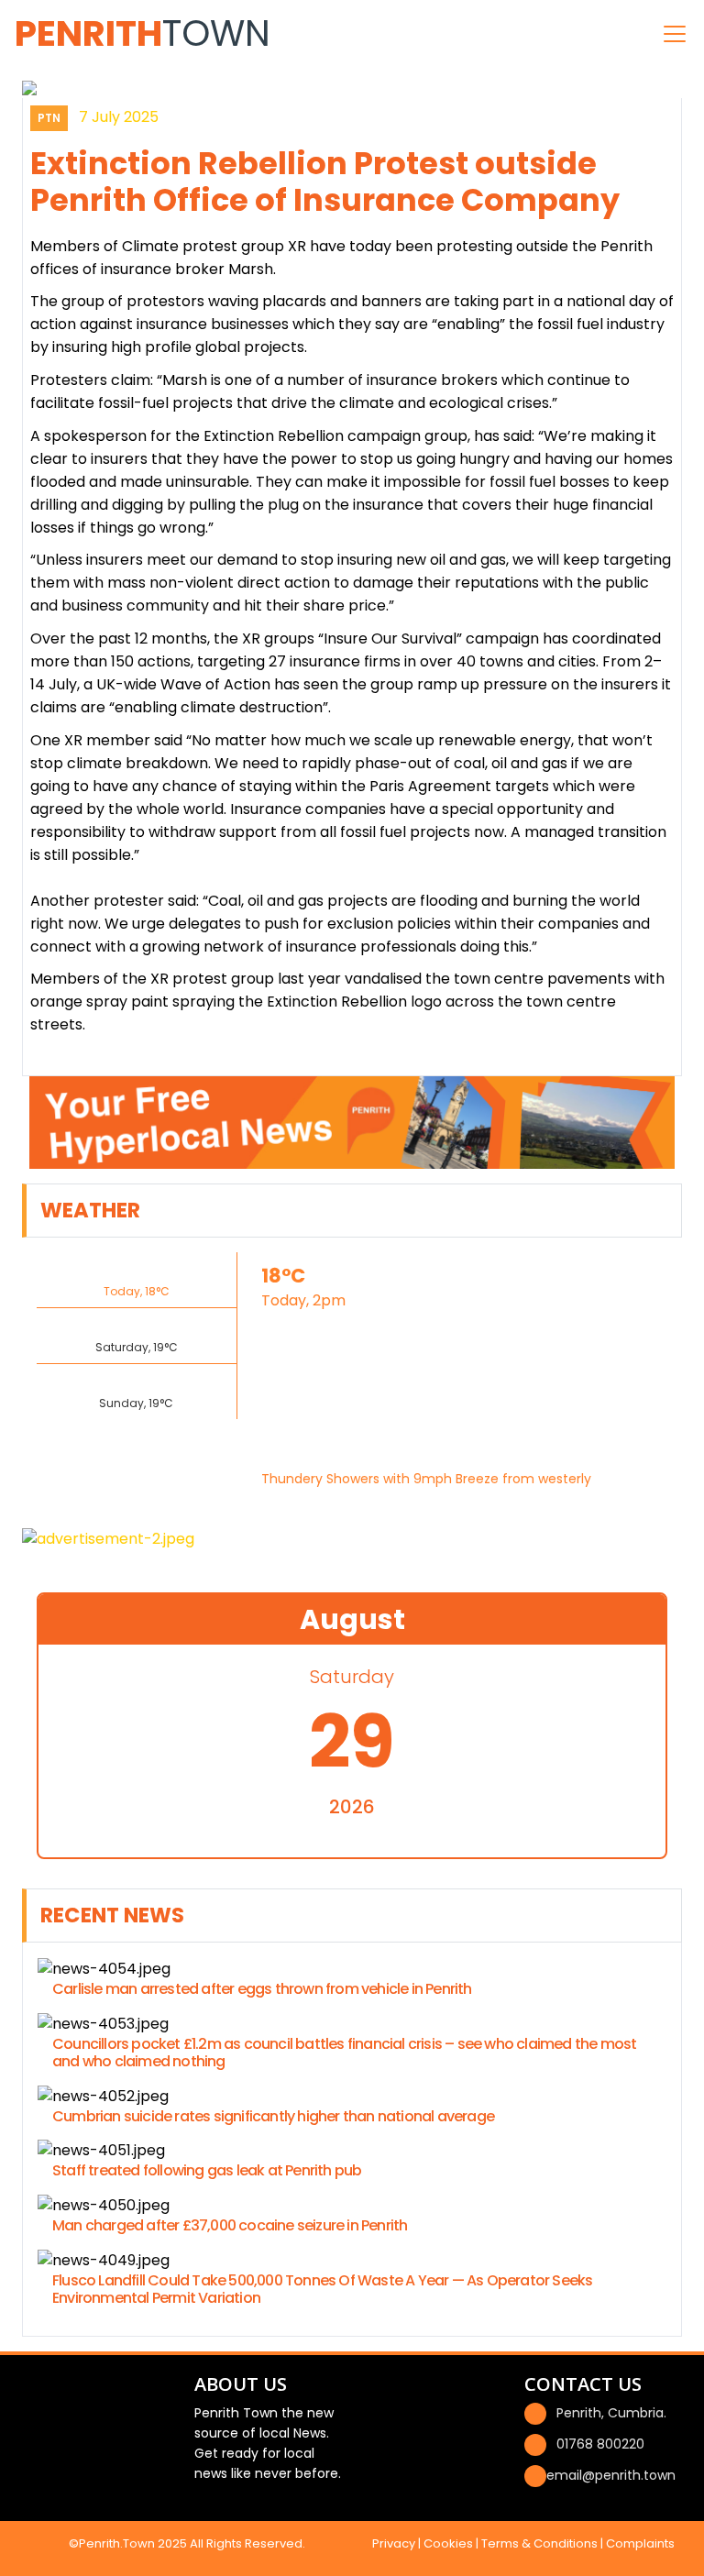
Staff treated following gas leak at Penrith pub (207, 2170)
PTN (49, 118)
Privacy (394, 2543)
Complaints (640, 2543)
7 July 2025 (119, 117)
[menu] (675, 34)
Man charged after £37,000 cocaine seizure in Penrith (230, 2225)
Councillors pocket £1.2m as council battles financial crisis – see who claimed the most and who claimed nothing (344, 2053)
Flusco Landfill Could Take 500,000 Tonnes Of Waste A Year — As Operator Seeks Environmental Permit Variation (322, 2289)
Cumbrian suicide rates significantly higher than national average (273, 2116)
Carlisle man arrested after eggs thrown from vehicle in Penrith (262, 1989)
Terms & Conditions (539, 2543)
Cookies (448, 2543)
